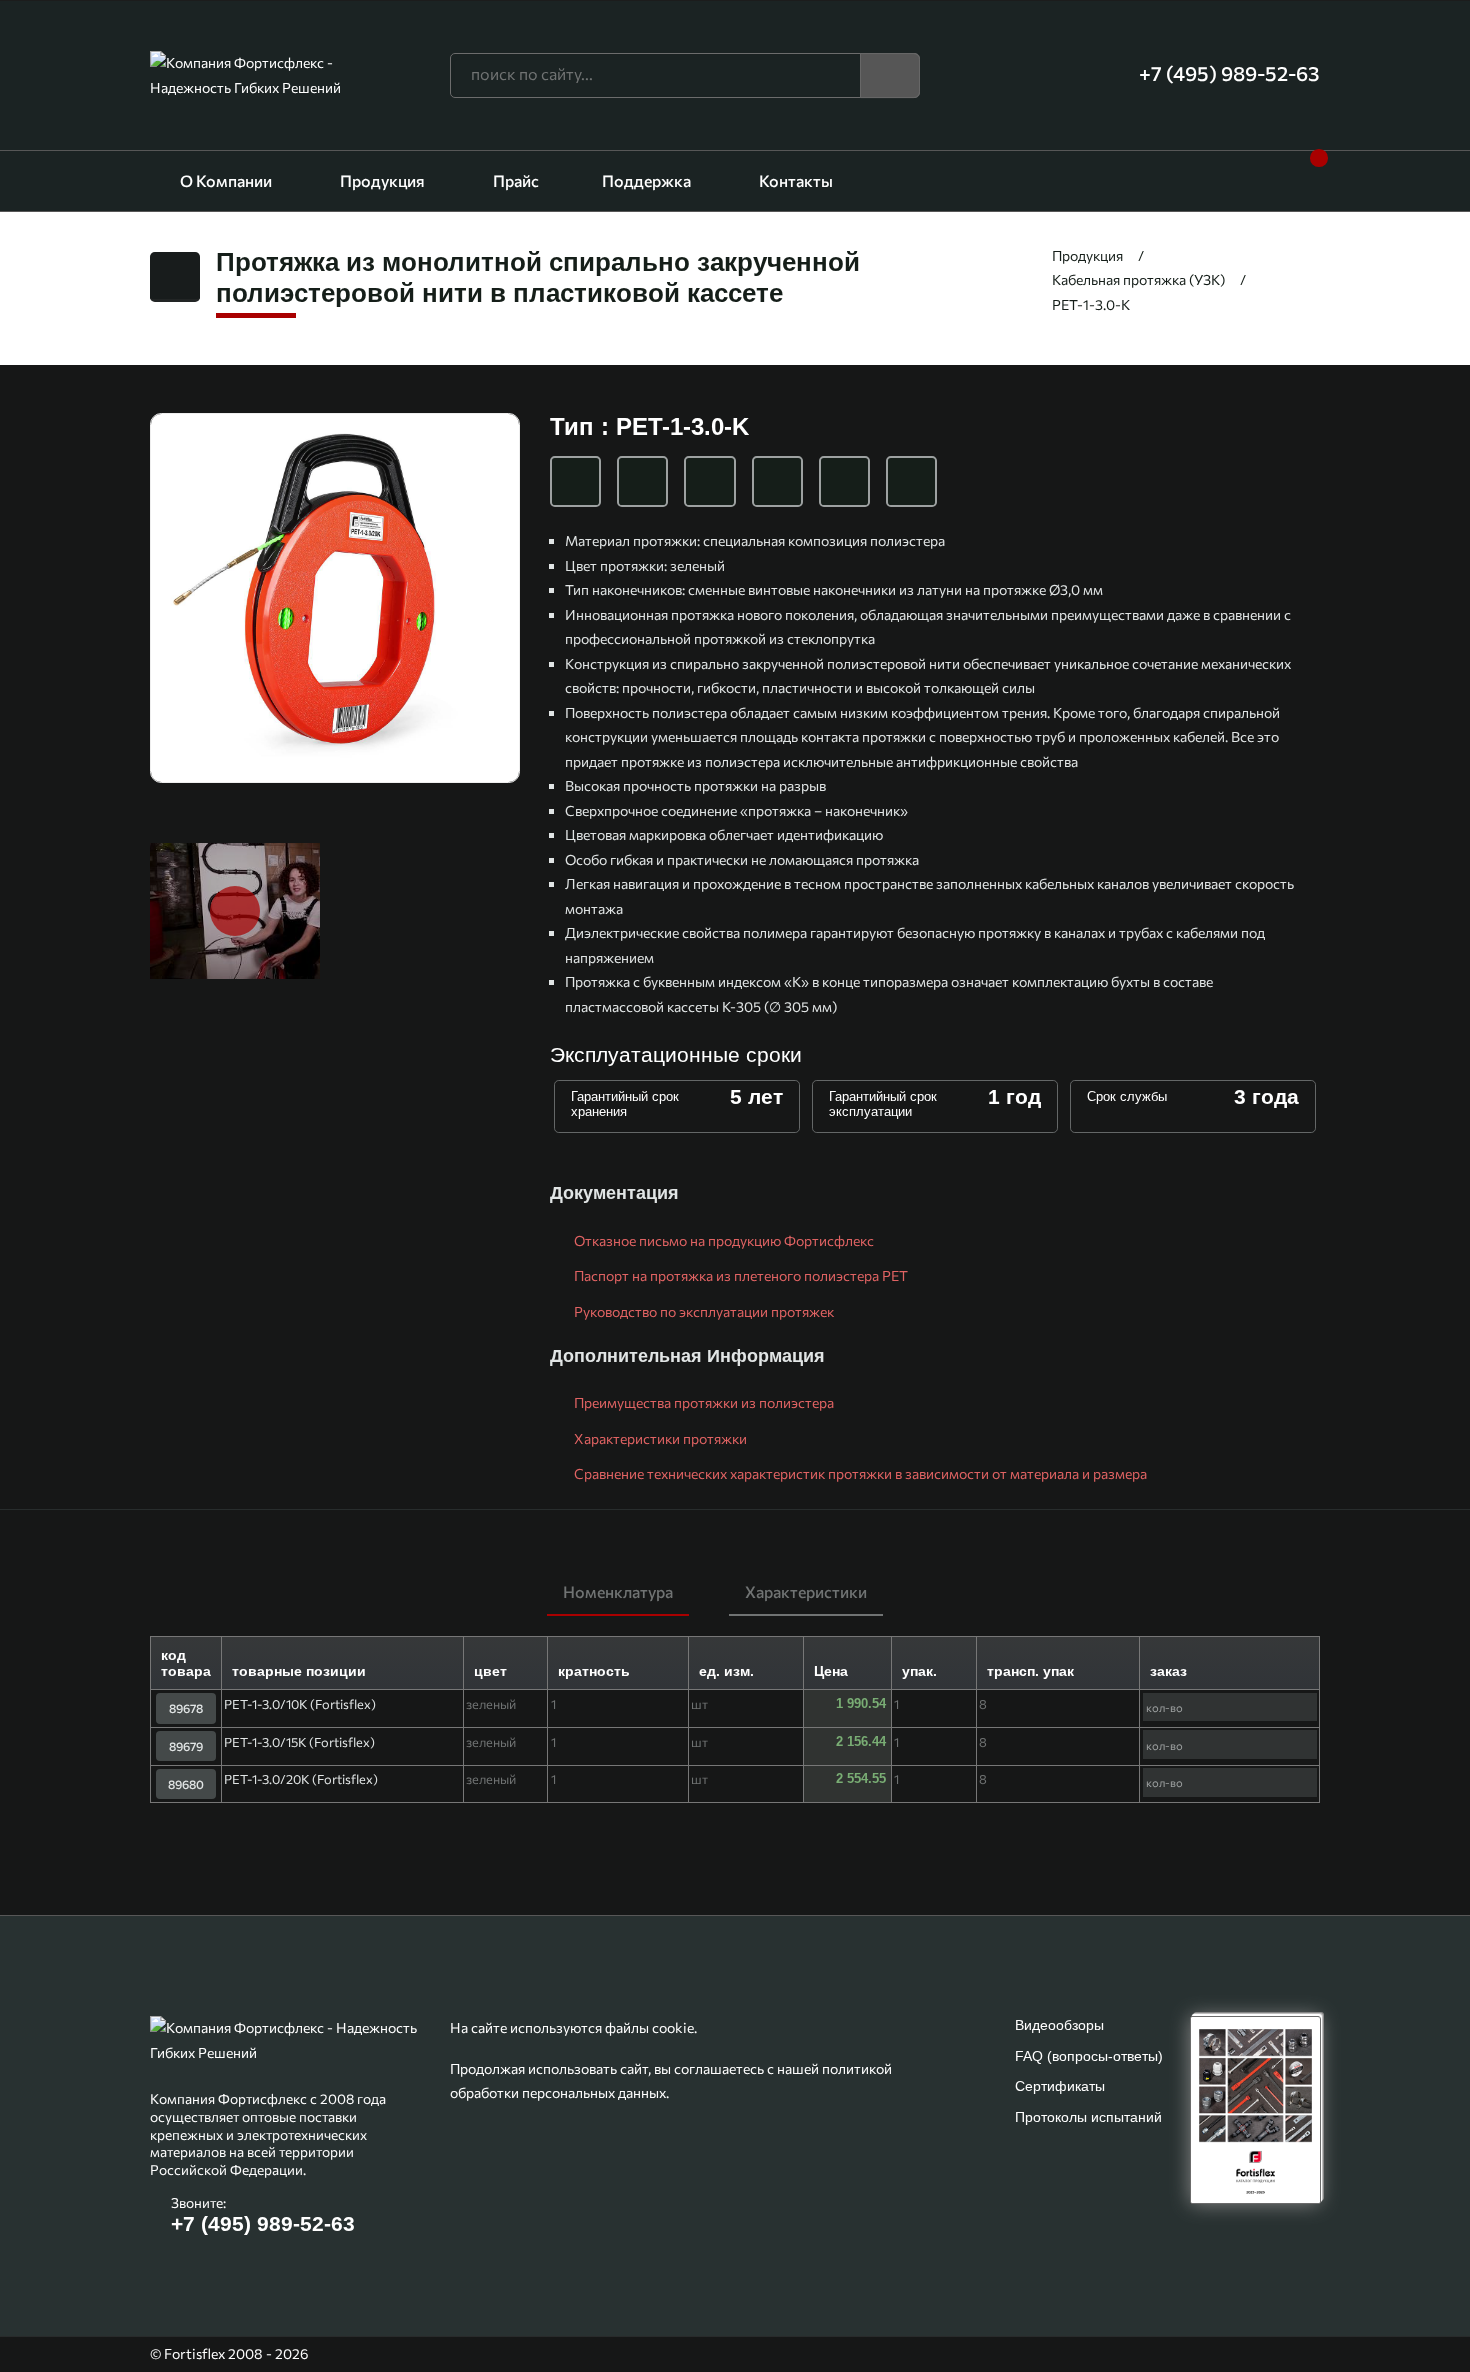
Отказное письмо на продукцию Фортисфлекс (722, 1240)
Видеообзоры (1059, 2025)
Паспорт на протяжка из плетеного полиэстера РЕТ (739, 1275)
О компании (226, 180)
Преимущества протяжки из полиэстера (702, 1402)
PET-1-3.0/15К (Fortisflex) (299, 1742)
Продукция (382, 180)
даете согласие (852, 2276)
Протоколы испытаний (1088, 2117)
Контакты (796, 180)
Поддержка (646, 180)
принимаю (735, 2322)
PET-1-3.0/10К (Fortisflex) (300, 1704)
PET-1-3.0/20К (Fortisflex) (301, 1779)
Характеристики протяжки (659, 1438)
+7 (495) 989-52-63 (263, 2223)
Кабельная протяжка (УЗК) (1138, 279)
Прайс (516, 180)
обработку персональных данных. (1031, 2276)
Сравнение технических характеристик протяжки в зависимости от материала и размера (859, 1473)
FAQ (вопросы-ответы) (1089, 2056)
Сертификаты (1060, 2086)
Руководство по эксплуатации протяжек (702, 1311)
